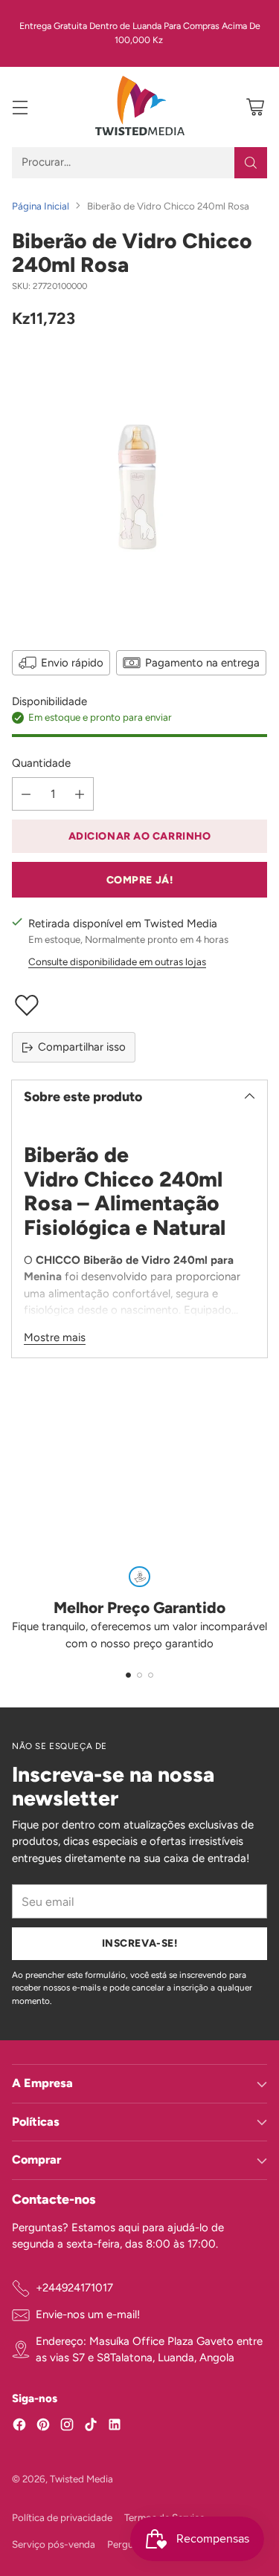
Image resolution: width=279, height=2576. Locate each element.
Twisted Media (81, 2479)
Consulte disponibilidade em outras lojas (117, 961)
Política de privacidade (62, 2517)
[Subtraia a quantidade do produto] (26, 794)
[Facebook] (19, 2427)
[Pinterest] (43, 2427)
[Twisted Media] (140, 107)
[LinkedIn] (115, 2427)
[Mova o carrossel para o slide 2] (139, 1675)
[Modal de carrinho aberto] (255, 107)
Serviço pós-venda (54, 2544)
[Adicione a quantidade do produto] (80, 794)
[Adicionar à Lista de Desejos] (139, 1005)
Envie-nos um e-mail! (88, 2314)
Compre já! (140, 880)
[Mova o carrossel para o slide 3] (151, 1675)
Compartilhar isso (82, 1047)
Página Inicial (41, 206)
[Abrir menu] (20, 107)
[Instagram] (67, 2427)
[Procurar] (251, 163)
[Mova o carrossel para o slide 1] (128, 1675)
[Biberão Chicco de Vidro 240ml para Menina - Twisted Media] (139, 487)
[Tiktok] (91, 2427)
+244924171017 (74, 2288)
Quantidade (41, 763)
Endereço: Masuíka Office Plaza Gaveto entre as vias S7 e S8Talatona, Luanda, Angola (149, 2350)
